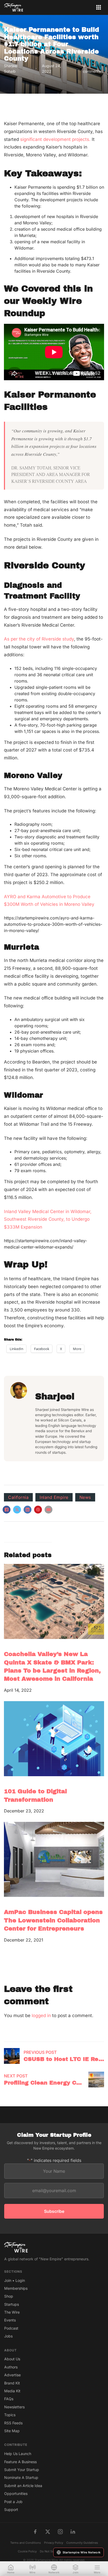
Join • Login (15, 2280)
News (85, 1497)
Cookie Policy (27, 2551)
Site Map (12, 2431)
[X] (17, 1510)
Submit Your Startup (22, 2470)
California (18, 1497)
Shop (9, 2296)
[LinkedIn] (28, 1510)
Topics (10, 2415)
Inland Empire (54, 1497)
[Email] (48, 1510)
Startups (12, 2304)
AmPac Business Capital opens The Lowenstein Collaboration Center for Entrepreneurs (53, 1920)
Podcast (11, 2328)
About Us (12, 2359)
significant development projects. (55, 139)
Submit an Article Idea (23, 2486)
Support (11, 2509)
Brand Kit (12, 2383)
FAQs (9, 2399)
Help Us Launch (18, 2454)
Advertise (12, 2375)
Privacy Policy (54, 2543)
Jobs (8, 2336)
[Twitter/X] (48, 2532)
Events (10, 2320)
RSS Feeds (13, 2423)
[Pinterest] (38, 1510)
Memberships (16, 2288)
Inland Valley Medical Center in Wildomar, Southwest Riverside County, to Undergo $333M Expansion (48, 1219)
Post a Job (13, 2502)
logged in (41, 2016)
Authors (11, 2367)
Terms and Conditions (26, 2543)
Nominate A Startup (21, 2477)
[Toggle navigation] (99, 7)
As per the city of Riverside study (39, 639)
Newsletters (14, 2407)
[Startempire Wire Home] (14, 7)
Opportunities (16, 2493)
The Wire (12, 2312)
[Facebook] (7, 1510)
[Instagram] (60, 2532)
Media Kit (12, 2391)
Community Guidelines (82, 2543)
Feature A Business (20, 2462)
